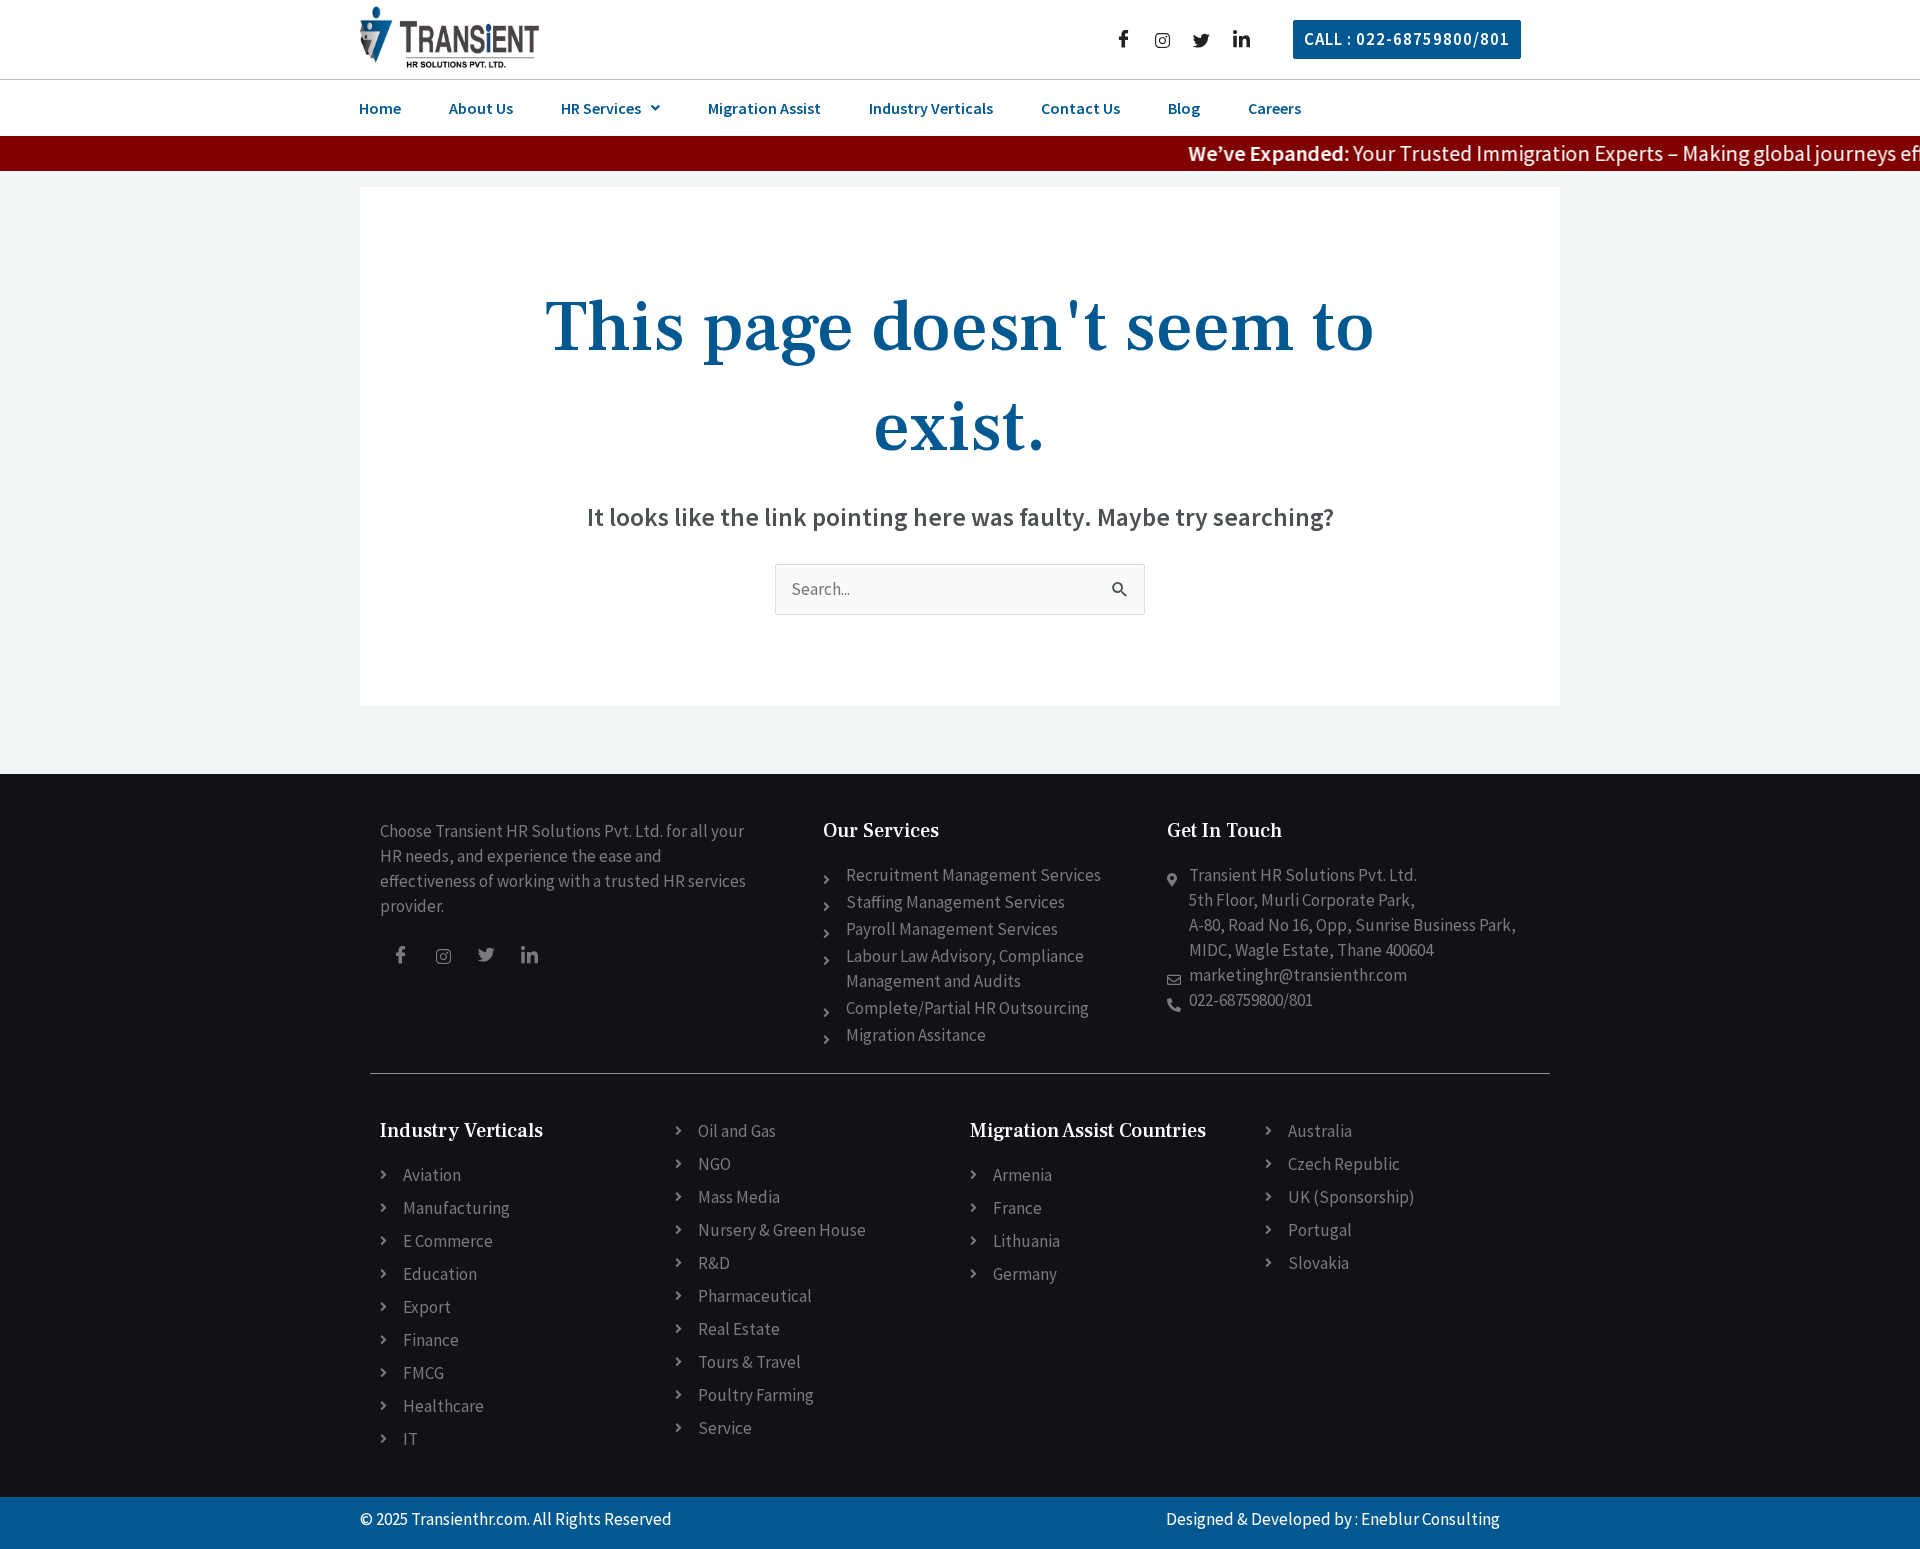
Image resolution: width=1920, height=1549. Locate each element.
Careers (1274, 108)
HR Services (601, 108)
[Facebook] (1123, 39)
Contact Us (1080, 108)
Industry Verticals (931, 108)
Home (380, 108)
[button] (610, 108)
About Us (481, 108)
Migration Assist (764, 108)
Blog (1184, 108)
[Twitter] (1201, 38)
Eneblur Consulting (1430, 1519)
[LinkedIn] (1241, 39)
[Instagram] (1162, 38)
